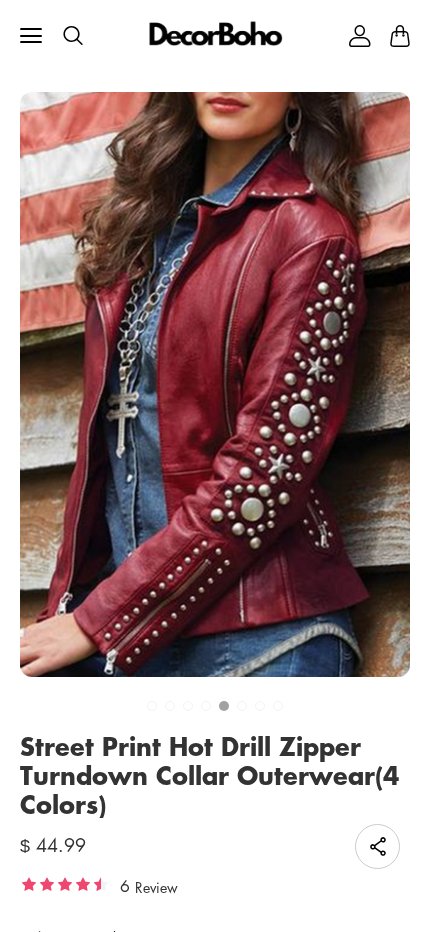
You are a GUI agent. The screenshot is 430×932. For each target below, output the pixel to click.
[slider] (65, 884)
